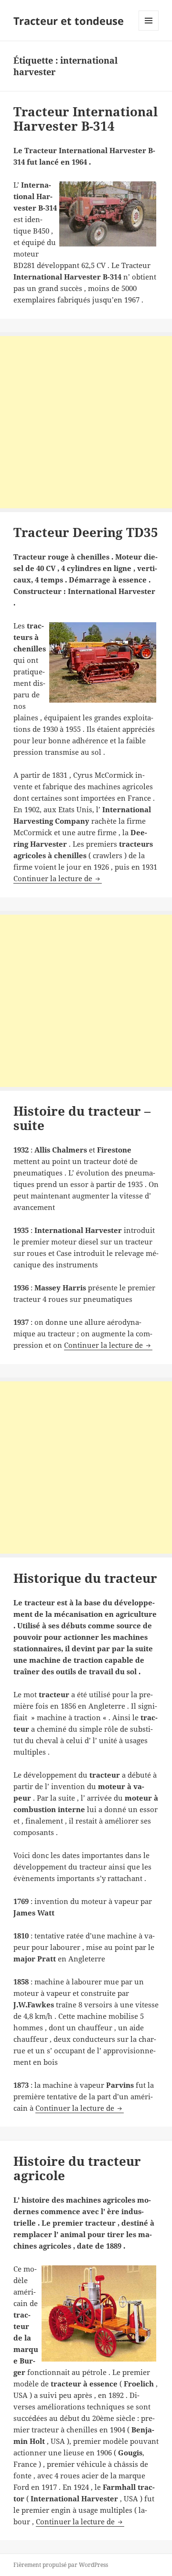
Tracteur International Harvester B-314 (86, 119)
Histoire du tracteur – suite (82, 1118)
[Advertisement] (86, 422)
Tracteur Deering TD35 (86, 532)
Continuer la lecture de (58, 878)
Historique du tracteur (85, 1578)
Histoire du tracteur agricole (77, 2168)
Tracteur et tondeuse (69, 21)
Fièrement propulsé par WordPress (61, 2565)
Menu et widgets (149, 30)
